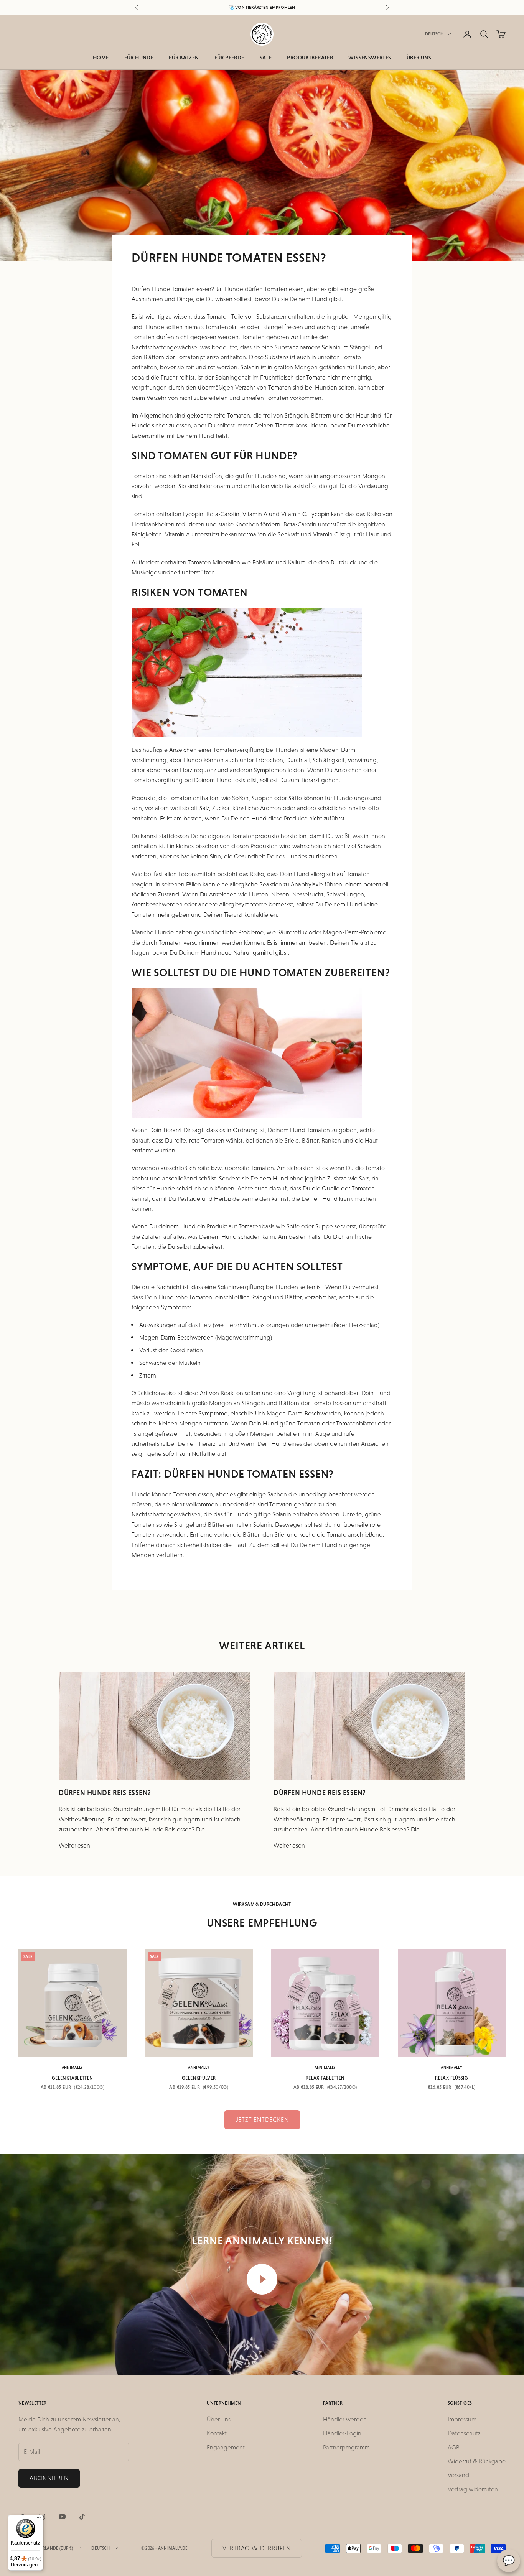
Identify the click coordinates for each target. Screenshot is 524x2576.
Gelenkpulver (199, 2078)
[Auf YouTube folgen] (62, 2517)
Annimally (73, 2067)
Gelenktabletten (72, 2078)
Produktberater (310, 58)
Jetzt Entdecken (262, 2120)
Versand (458, 2475)
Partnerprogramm (346, 2447)
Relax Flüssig (451, 2078)
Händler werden (345, 2419)
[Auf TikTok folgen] (82, 2517)
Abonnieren (49, 2478)
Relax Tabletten (325, 2078)
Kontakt (217, 2433)
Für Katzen (184, 58)
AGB (454, 2447)
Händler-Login (342, 2433)
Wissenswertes (370, 58)
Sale (266, 58)
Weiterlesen (74, 1845)
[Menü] (39, 2519)
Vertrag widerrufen (473, 2489)
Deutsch (434, 34)
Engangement (226, 2447)
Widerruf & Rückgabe (477, 2461)
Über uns (419, 58)
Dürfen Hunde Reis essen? (105, 1793)
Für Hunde (139, 58)
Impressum (462, 2419)
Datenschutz (464, 2433)
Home (101, 58)
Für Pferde (229, 58)
